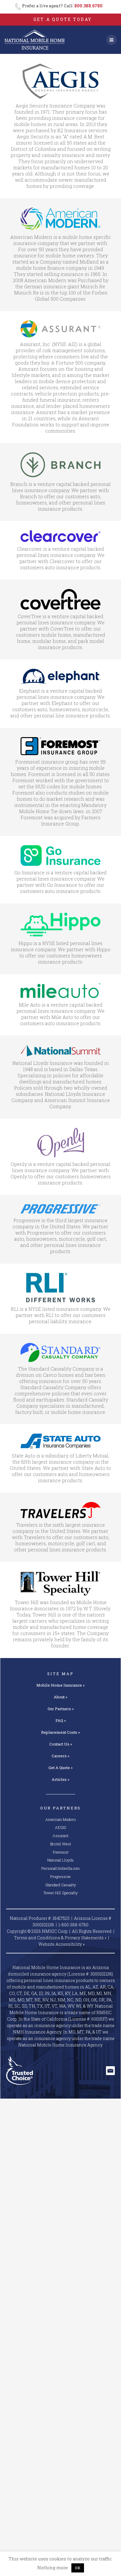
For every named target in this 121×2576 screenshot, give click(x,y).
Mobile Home (60, 1685)
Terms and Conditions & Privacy (60, 1938)
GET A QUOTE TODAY (63, 19)
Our (61, 1709)
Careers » (60, 1756)
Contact (61, 1744)
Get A (60, 1768)
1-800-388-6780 (73, 1925)
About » (60, 1697)
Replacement (60, 1732)
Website (62, 1944)
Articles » (60, 1779)
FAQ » (61, 1720)
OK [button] (78, 2568)
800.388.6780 (88, 6)
